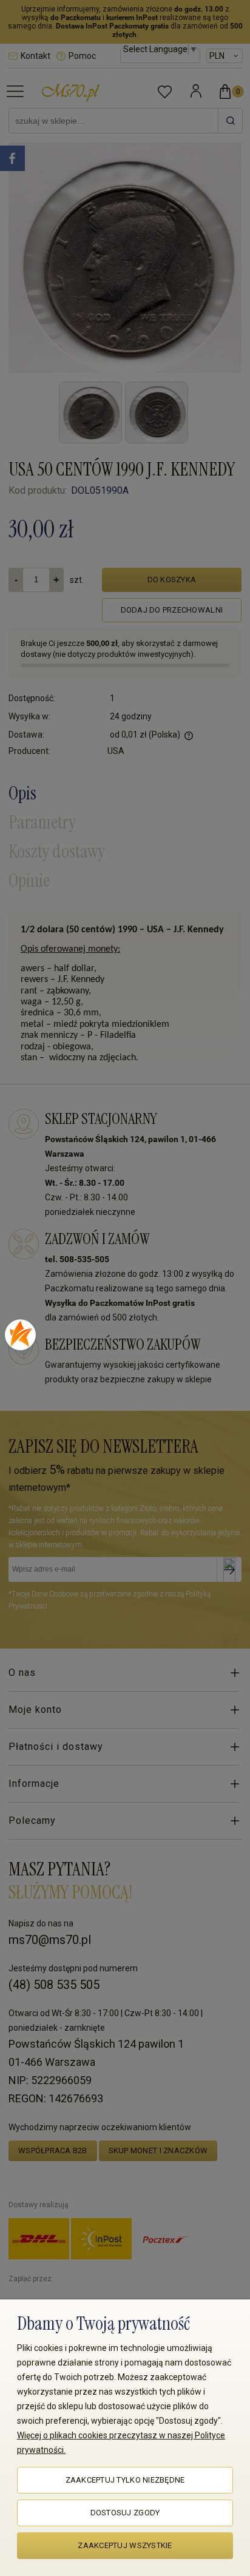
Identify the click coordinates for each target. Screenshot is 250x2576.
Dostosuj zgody (125, 2513)
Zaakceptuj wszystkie (125, 2545)
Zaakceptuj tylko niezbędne (125, 2480)
